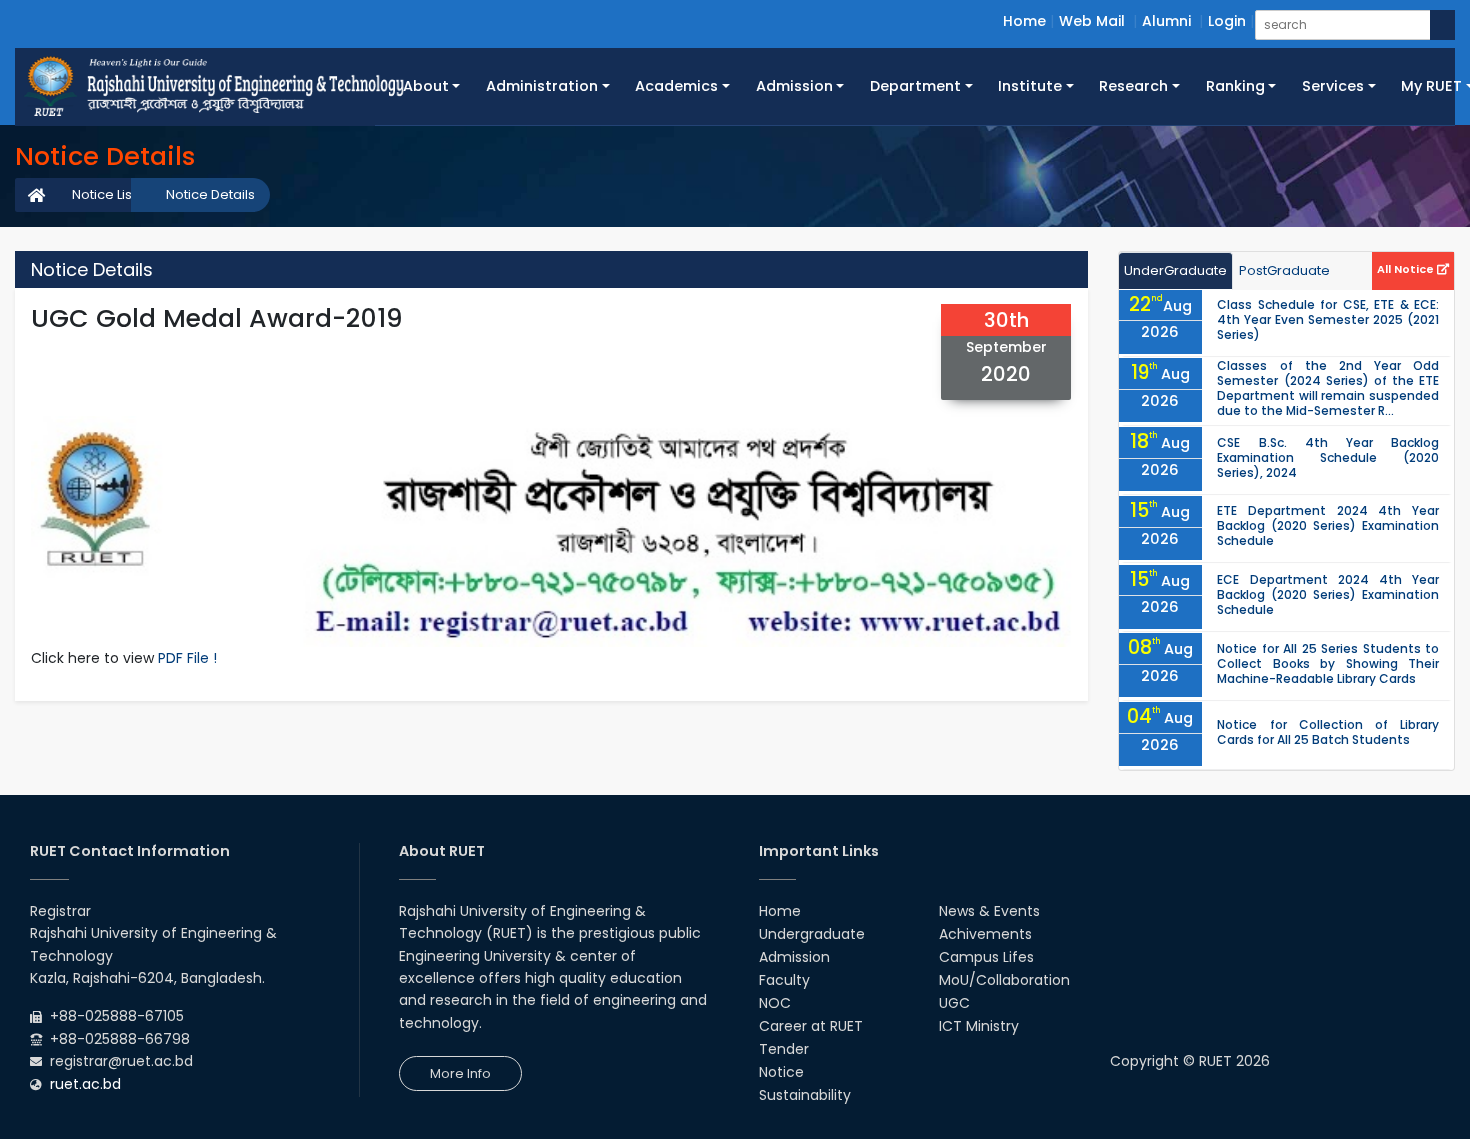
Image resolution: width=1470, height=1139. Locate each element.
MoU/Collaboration (1004, 980)
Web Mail (1092, 21)
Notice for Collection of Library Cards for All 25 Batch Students (1328, 732)
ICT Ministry (979, 1026)
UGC (954, 1003)
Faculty (784, 980)
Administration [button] (542, 86)
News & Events (989, 911)
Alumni (1166, 21)
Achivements (985, 934)
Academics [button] (676, 86)
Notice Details (210, 194)
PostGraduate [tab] (1284, 270)
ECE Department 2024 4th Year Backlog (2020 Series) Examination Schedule (1328, 594)
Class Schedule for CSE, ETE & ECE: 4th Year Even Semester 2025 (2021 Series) (1328, 319)
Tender (784, 1049)
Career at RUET (811, 1026)
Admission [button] (794, 86)
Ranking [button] (1235, 86)
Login (1227, 21)
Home (1024, 21)
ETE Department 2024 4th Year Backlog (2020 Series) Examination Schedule (1328, 525)
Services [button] (1333, 86)
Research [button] (1133, 86)
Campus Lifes (986, 957)
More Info (460, 1073)
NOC (775, 1003)
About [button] (426, 86)
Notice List (104, 194)
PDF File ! (187, 658)
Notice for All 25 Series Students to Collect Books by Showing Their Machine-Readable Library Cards (1328, 663)
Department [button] (915, 86)
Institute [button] (1030, 86)
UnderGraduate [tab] (1175, 270)
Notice (781, 1072)
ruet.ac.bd (85, 1084)
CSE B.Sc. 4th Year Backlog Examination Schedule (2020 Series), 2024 (1328, 457)
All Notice (1407, 269)
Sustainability (805, 1095)
